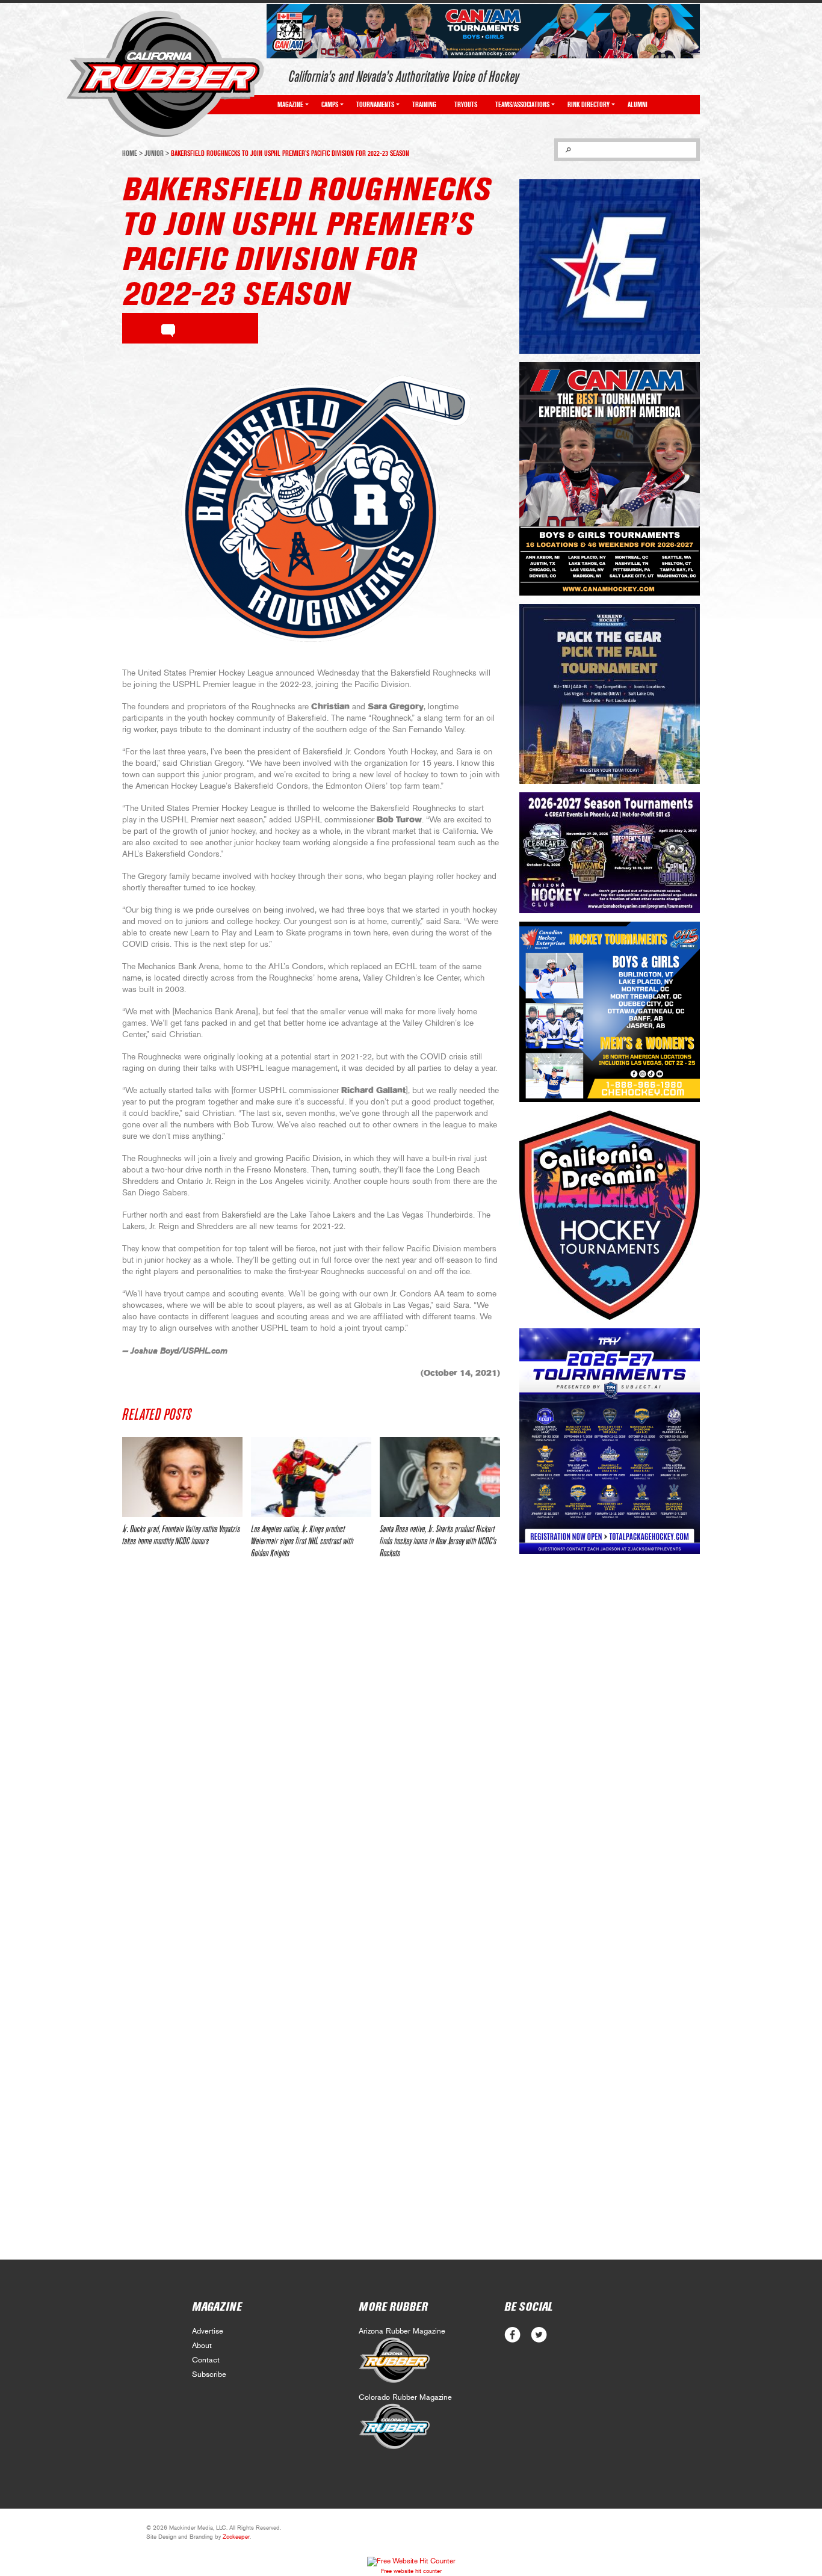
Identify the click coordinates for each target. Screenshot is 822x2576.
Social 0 (512, 2335)
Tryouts (466, 105)
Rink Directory (589, 105)
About (202, 2346)
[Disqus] (311, 1747)
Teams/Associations (522, 105)
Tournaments (375, 105)
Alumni (638, 105)
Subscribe (209, 2375)
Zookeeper (236, 2537)
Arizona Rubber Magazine (402, 2331)
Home (130, 153)
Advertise (208, 2331)
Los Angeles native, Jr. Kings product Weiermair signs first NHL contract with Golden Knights (302, 1541)
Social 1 (539, 2335)
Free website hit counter (411, 2571)
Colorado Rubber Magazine (405, 2398)
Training (424, 105)
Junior (154, 153)
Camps (330, 105)
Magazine (290, 105)
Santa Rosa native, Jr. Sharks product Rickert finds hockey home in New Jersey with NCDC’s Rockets (438, 1541)
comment (168, 328)
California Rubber (165, 74)
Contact (206, 2360)
